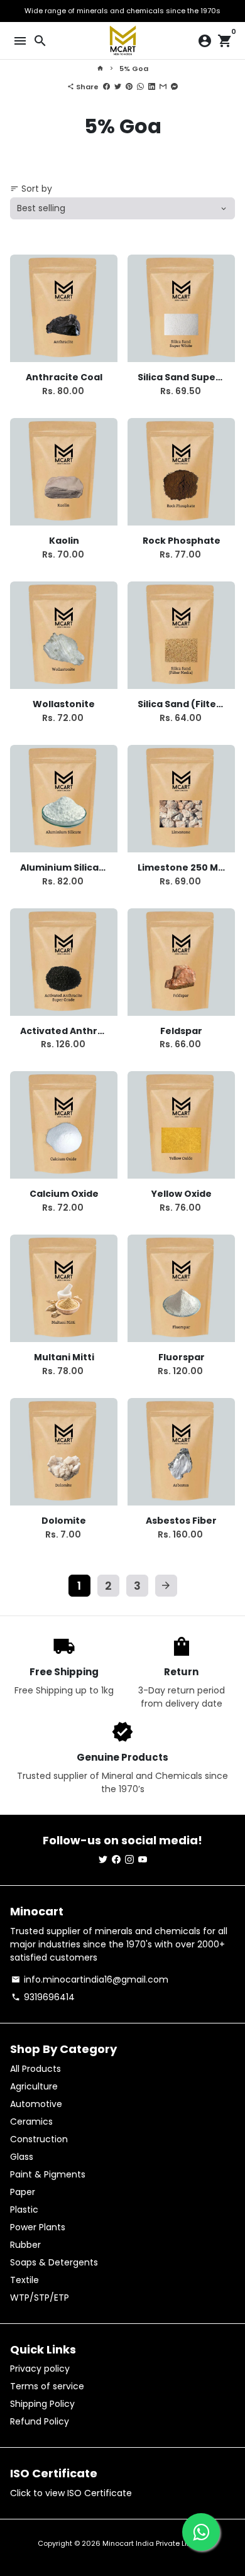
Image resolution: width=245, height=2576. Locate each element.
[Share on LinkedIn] (152, 87)
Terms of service (47, 2386)
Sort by (31, 189)
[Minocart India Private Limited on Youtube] (143, 1859)
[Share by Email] (163, 87)
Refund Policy (40, 2421)
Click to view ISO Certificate (71, 2493)
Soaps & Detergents (54, 2262)
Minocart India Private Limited (155, 2543)
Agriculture (34, 2086)
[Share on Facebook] (106, 87)
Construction (39, 2139)
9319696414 (43, 1997)
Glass (22, 2157)
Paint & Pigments (48, 2174)
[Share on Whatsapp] (140, 87)
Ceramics (31, 2122)
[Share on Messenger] (174, 87)
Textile (24, 2280)
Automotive (36, 2104)
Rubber (25, 2245)
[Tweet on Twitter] (118, 87)
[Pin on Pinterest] (129, 87)
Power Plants (38, 2227)
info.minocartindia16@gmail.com (90, 1979)
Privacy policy (40, 2369)
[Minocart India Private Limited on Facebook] (116, 1859)
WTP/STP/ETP (40, 2298)
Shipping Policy (42, 2404)
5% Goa (134, 69)
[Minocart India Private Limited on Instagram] (129, 1859)
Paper (23, 2192)
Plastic (24, 2210)
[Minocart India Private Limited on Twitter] (103, 1859)
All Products (35, 2069)
